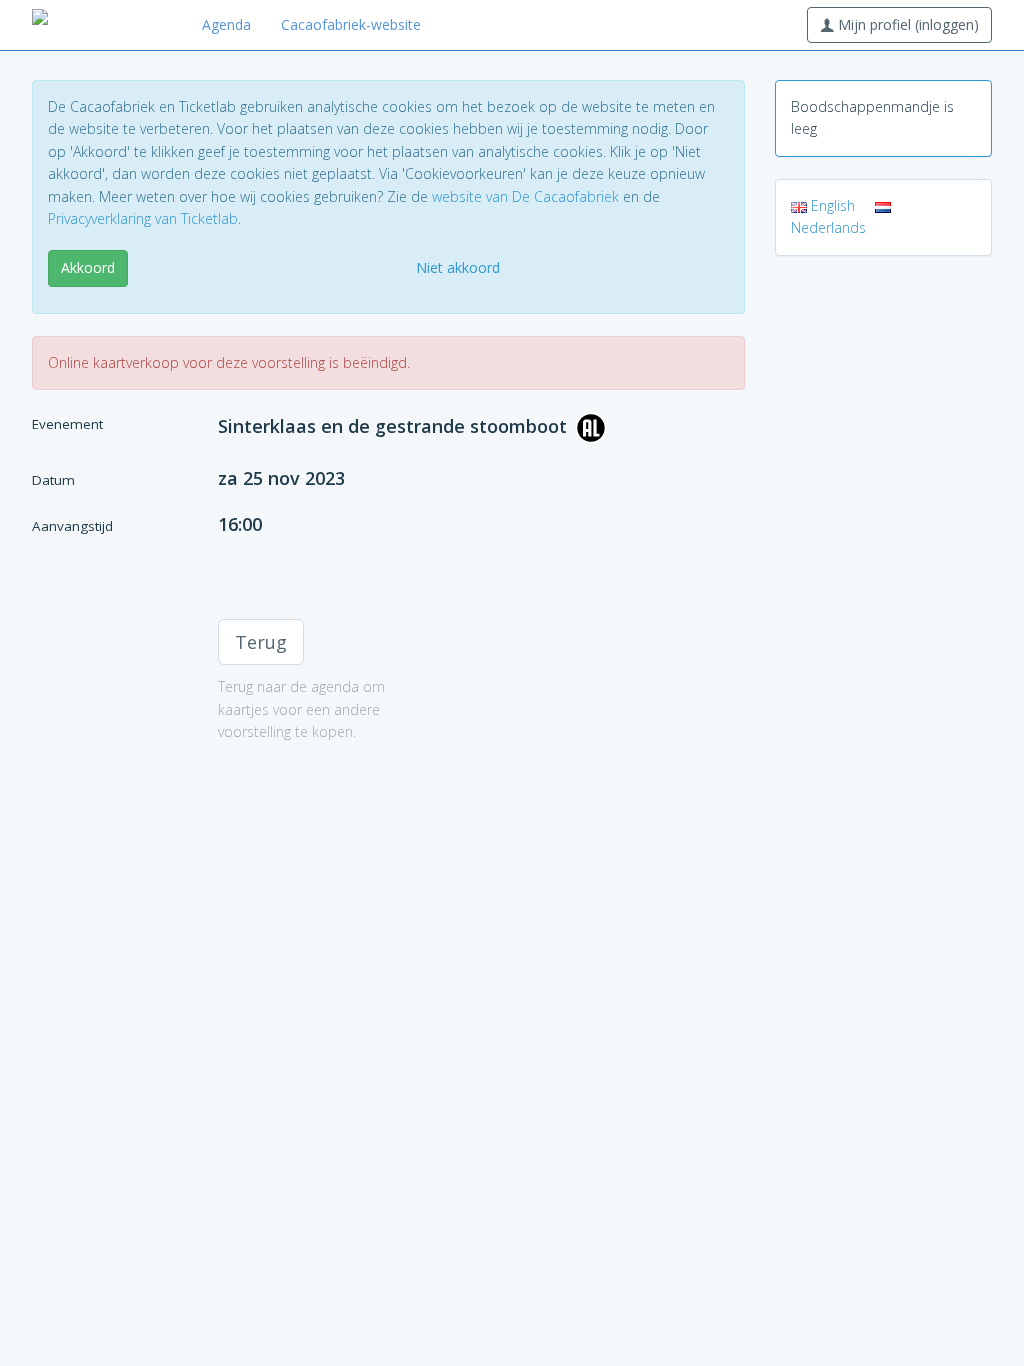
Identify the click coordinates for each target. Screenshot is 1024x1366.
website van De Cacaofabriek (525, 196)
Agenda (226, 24)
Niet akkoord (458, 267)
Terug (261, 642)
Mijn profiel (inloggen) (906, 24)
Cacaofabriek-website (351, 24)
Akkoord (88, 267)
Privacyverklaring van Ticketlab (143, 218)
